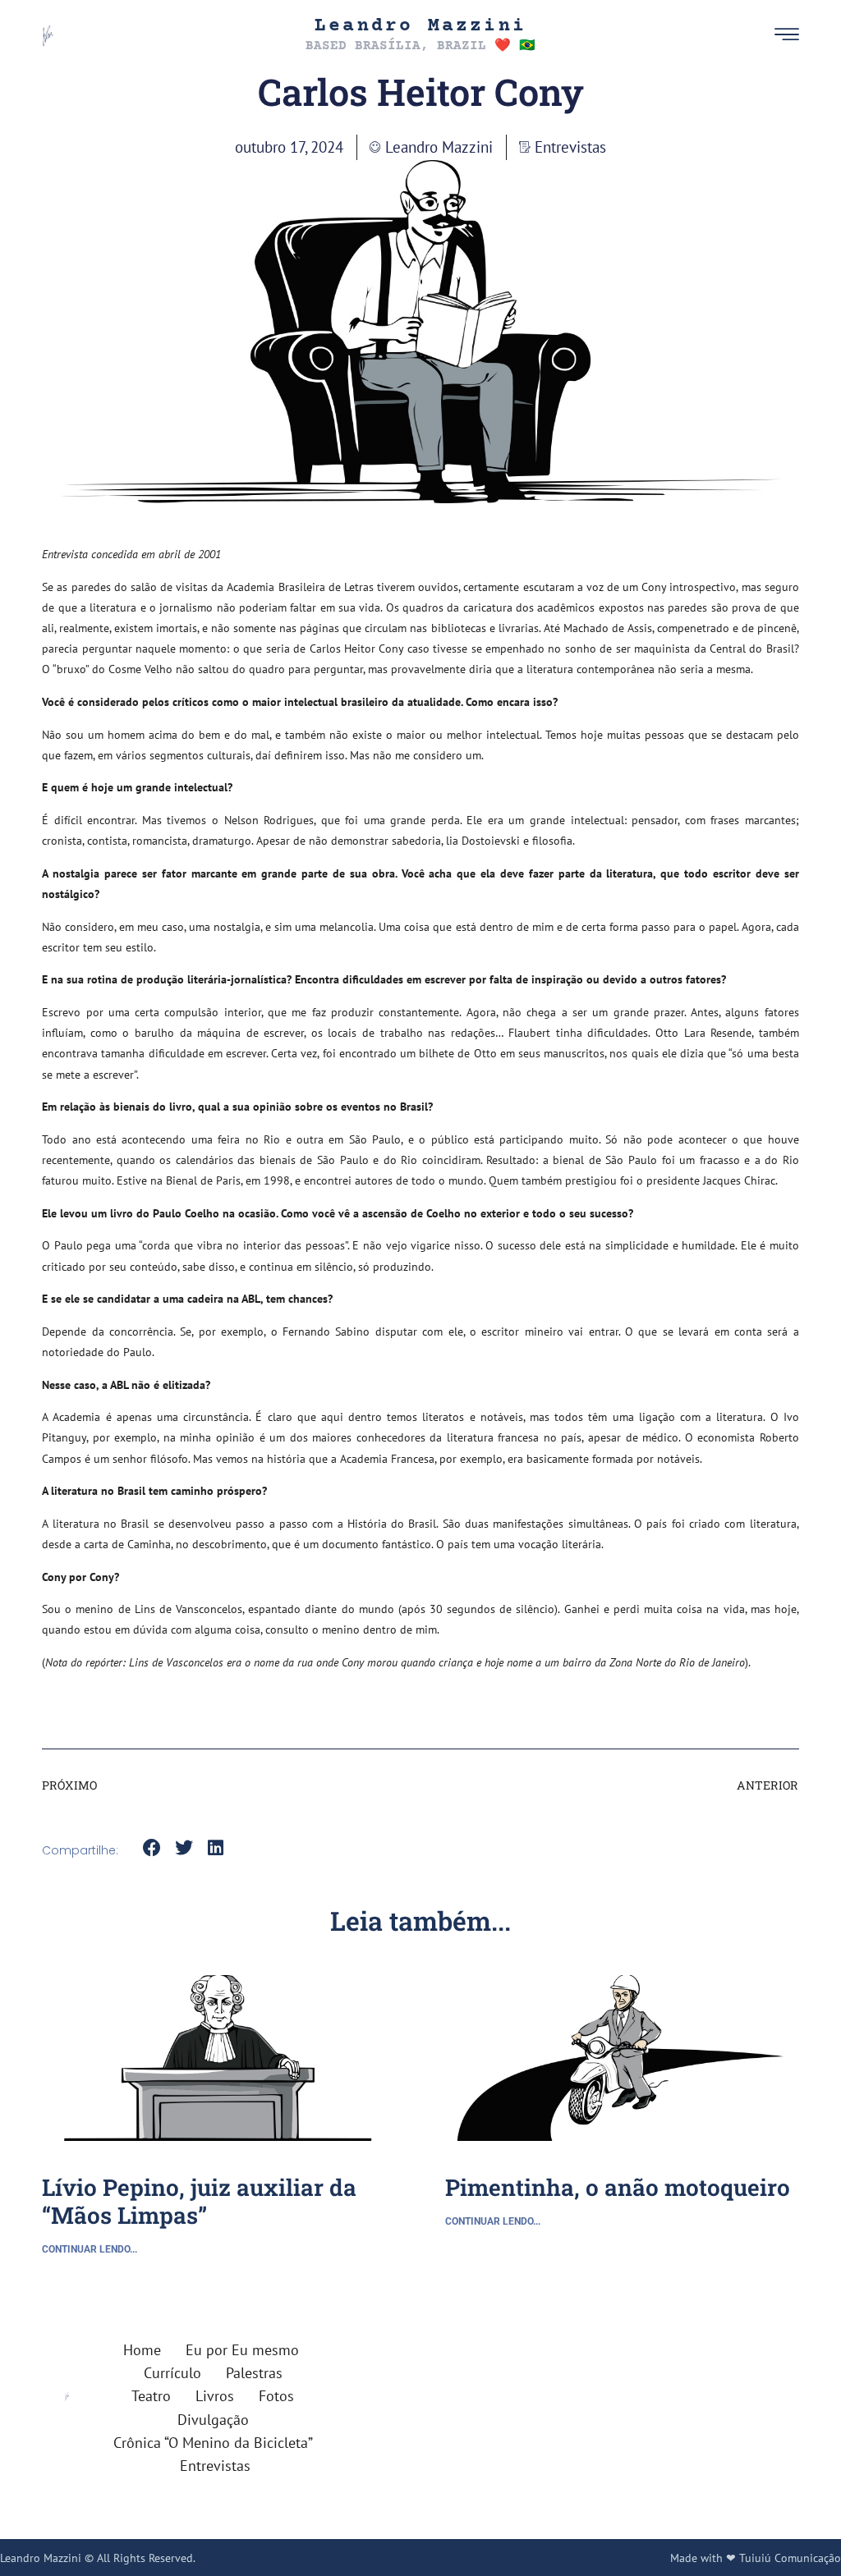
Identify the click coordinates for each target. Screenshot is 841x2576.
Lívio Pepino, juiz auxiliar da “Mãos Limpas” (199, 2201)
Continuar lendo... (90, 2249)
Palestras (254, 2373)
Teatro (151, 2396)
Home (142, 2350)
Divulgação (213, 2420)
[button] (750, 35)
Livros (215, 2396)
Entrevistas (570, 147)
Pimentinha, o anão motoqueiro (618, 2187)
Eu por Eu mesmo (242, 2350)
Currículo (172, 2373)
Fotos (276, 2396)
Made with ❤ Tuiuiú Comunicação (756, 2558)
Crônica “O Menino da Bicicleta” (213, 2443)
